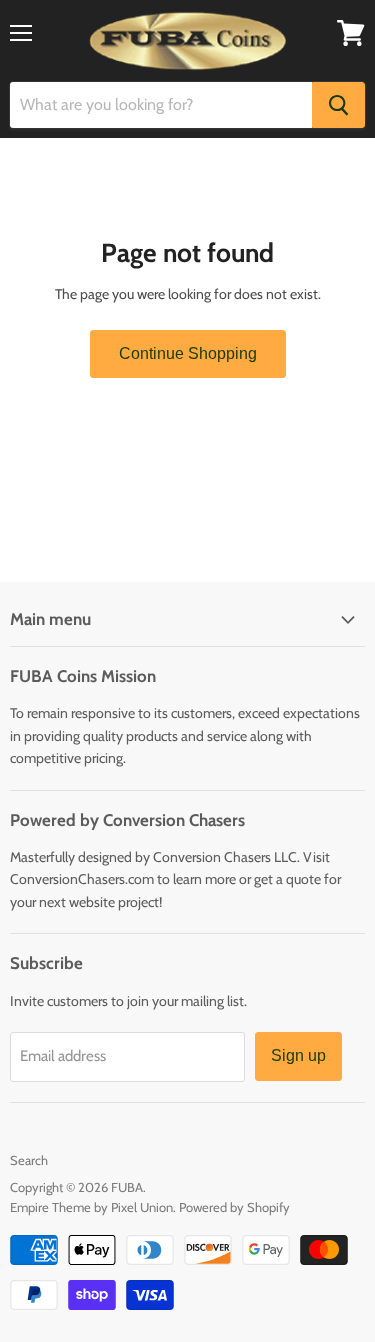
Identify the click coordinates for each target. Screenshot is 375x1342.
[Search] (338, 105)
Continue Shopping (188, 353)
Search (29, 1160)
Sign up (298, 1055)
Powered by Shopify (234, 1207)
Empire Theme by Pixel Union (91, 1207)
